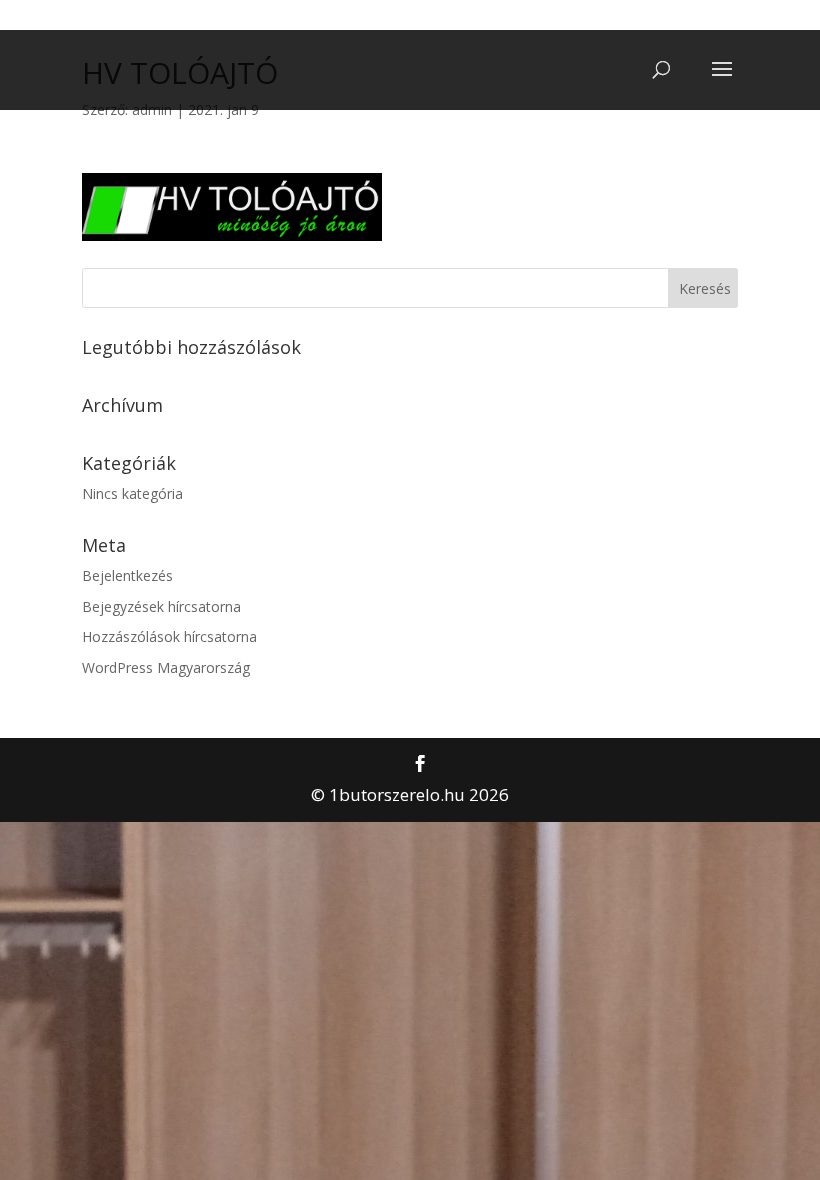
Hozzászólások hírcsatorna (169, 636)
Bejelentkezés (127, 575)
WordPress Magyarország (166, 667)
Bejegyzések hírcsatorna (161, 606)
